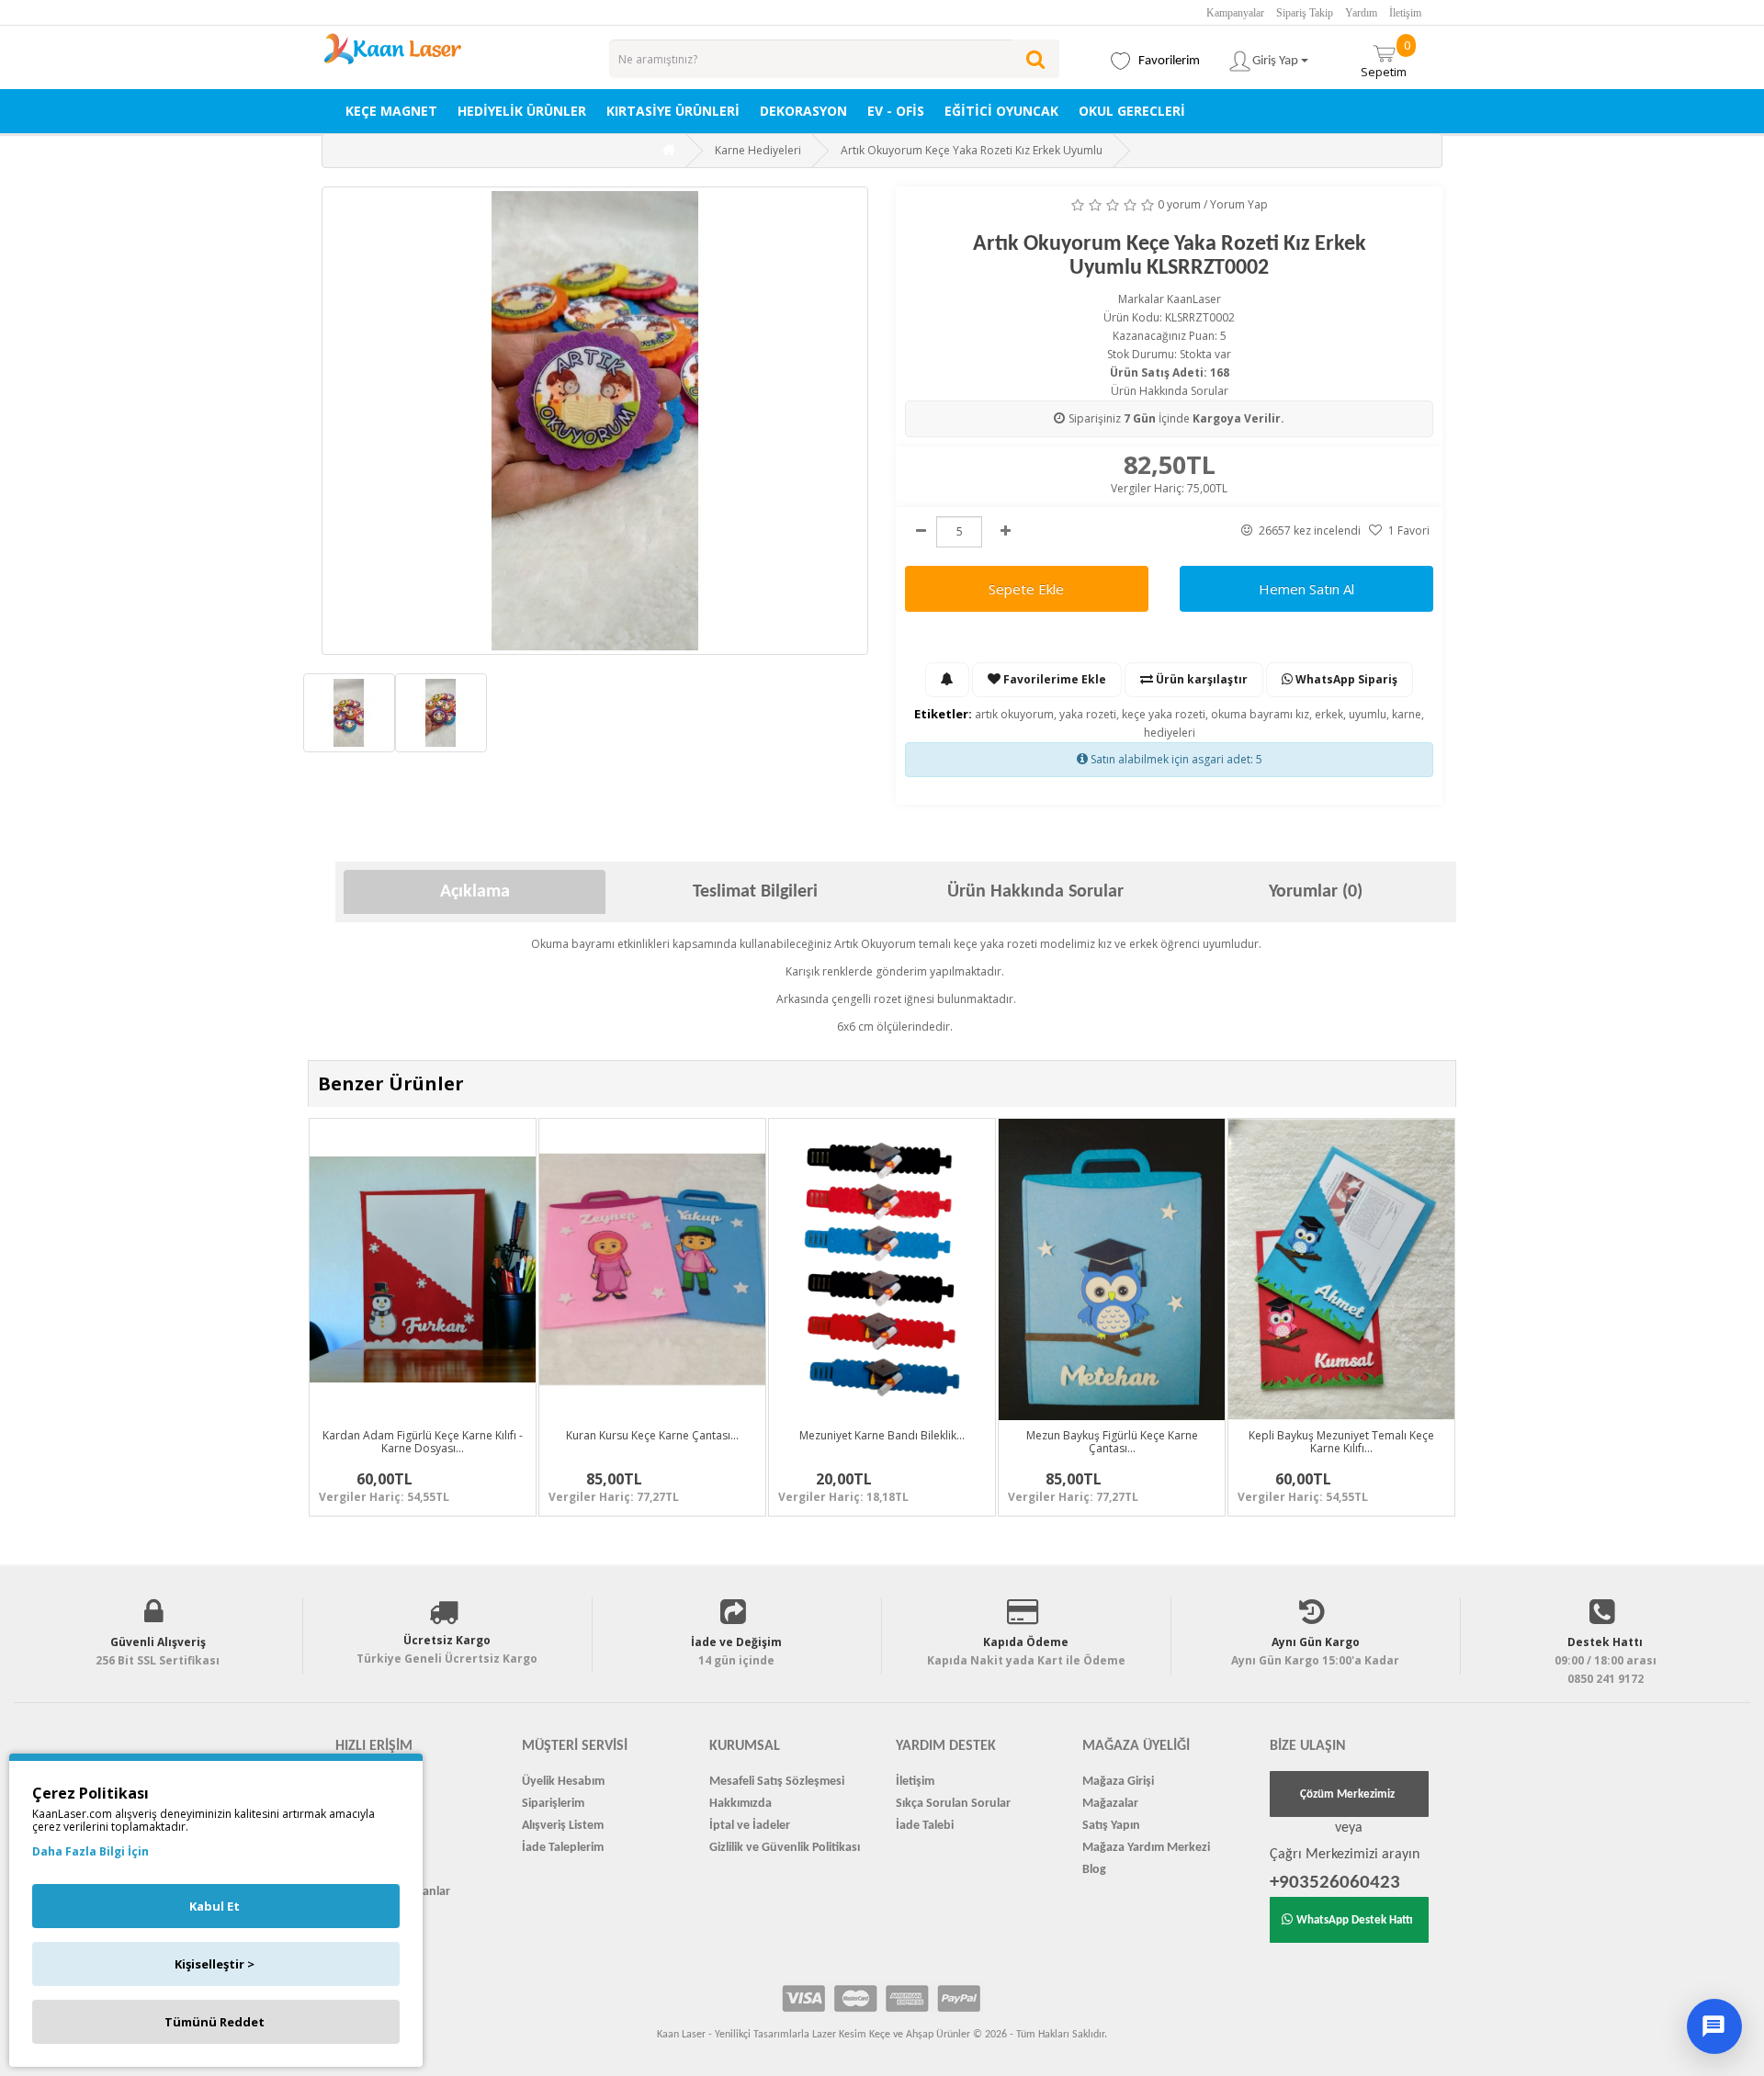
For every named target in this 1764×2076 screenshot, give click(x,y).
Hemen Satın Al (1306, 589)
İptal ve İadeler (750, 1826)
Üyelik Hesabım (563, 1782)
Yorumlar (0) (1316, 892)
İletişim (1405, 13)
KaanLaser (1194, 299)
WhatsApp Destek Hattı (1355, 1920)
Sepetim (1385, 58)
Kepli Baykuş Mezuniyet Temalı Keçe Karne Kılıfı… (1341, 1441)
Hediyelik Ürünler (522, 111)
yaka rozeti (1088, 714)
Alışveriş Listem (563, 1826)
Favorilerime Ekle (1053, 679)
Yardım (1361, 13)
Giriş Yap (1277, 61)
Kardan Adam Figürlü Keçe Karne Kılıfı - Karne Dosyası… (423, 1441)
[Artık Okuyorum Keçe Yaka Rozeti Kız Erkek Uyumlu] (595, 421)
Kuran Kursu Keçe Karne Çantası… (652, 1435)
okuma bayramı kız (1260, 714)
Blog (1094, 1870)
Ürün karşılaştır (1200, 679)
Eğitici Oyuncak (1001, 111)
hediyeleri (1170, 733)
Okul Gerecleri (1132, 111)
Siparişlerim (553, 1804)
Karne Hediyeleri (758, 150)
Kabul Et (215, 1906)
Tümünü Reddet (215, 2022)
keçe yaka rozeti (1164, 714)
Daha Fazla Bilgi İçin (90, 1851)
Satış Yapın (1111, 1826)
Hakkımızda (741, 1804)
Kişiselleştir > (215, 1964)
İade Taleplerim (563, 1848)
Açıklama (475, 892)
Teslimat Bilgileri (755, 892)
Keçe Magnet (391, 111)
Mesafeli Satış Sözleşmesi (777, 1782)
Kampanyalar (1235, 13)
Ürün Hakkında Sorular (1170, 391)
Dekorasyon (803, 111)
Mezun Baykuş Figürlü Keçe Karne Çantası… (1112, 1441)
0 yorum (1179, 204)
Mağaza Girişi (1118, 1782)
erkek (1329, 714)
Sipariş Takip (1305, 13)
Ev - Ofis (896, 111)
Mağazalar (1110, 1804)
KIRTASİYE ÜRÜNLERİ (673, 111)
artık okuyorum (1014, 714)
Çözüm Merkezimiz (1347, 1794)
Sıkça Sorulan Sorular (953, 1804)
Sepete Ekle (1026, 589)
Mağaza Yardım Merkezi (1146, 1848)
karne (1407, 714)
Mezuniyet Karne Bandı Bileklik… (882, 1435)
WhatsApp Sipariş (1345, 679)
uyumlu (1368, 714)
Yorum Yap (1239, 204)
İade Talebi (925, 1826)
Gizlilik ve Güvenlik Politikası (785, 1848)
